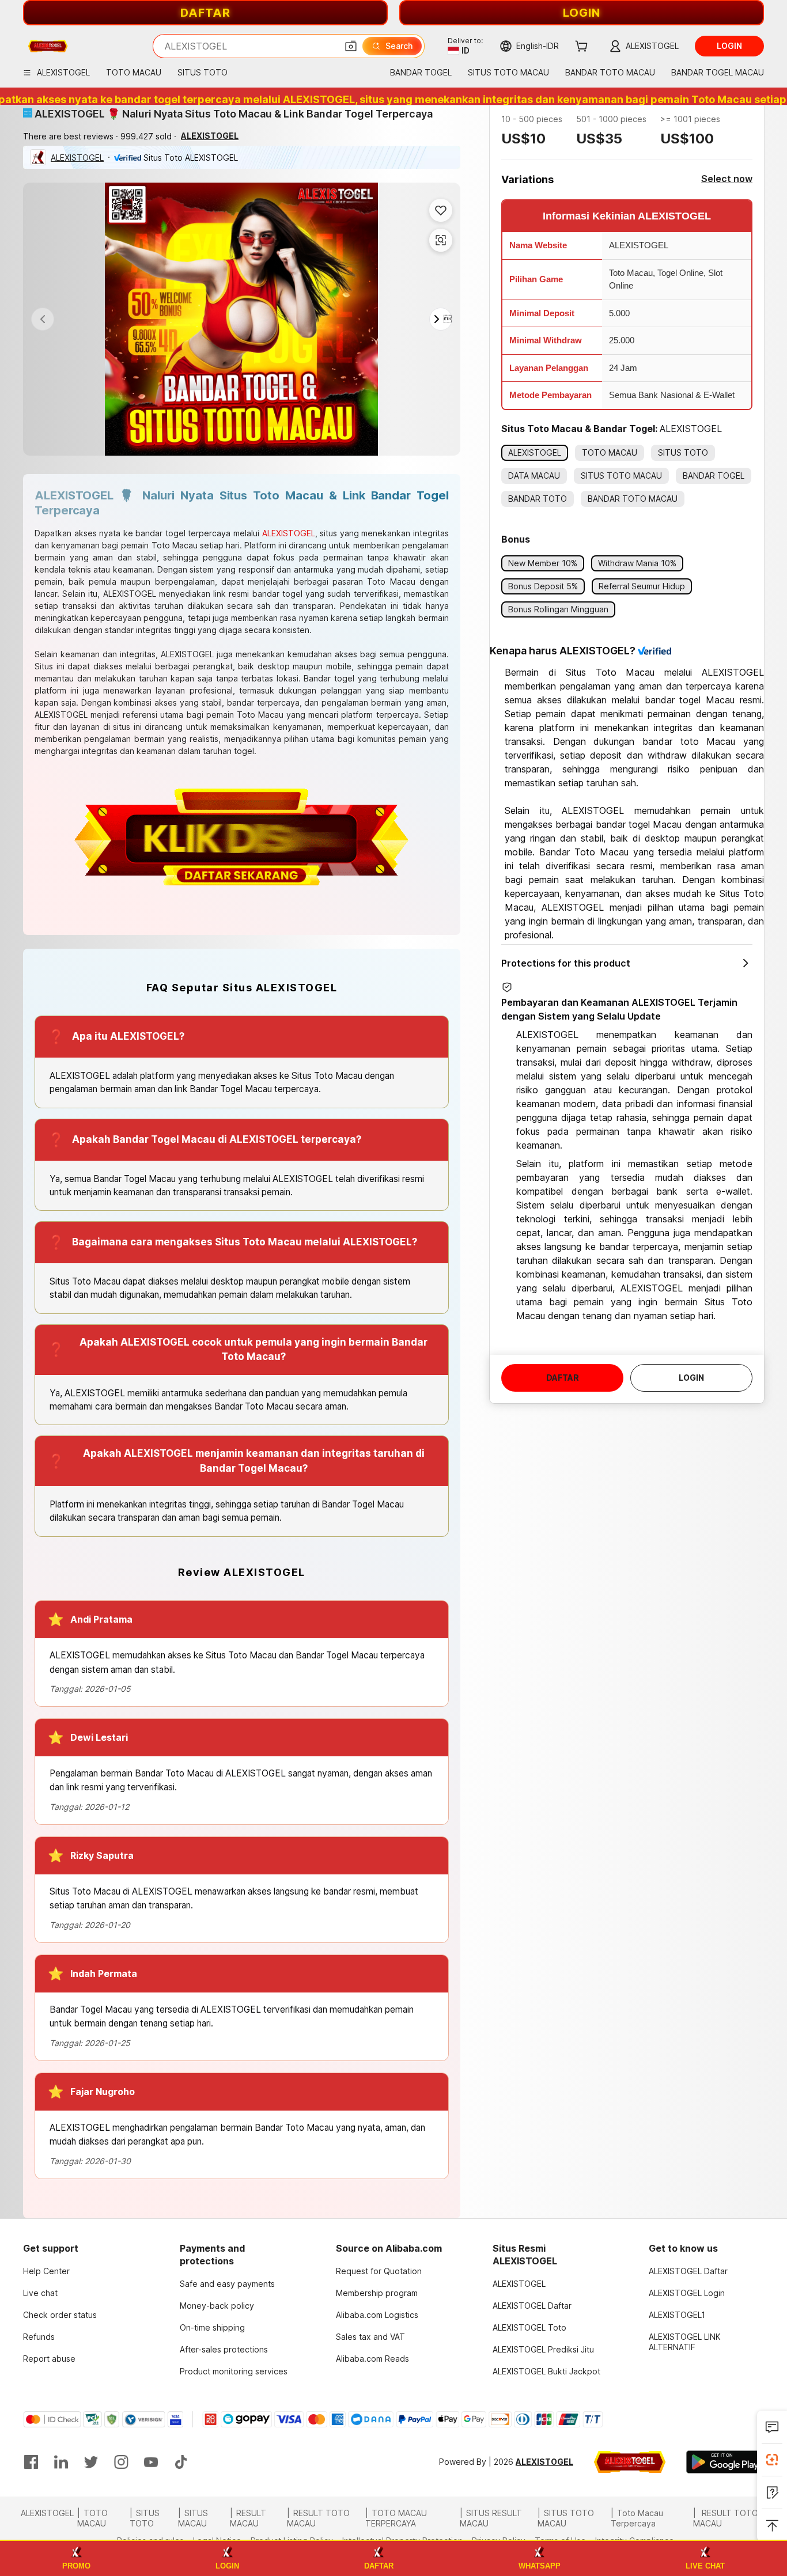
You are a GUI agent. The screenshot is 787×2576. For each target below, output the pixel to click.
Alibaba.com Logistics (377, 2315)
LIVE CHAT (705, 2566)
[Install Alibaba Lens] (772, 2460)
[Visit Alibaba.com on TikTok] (181, 2462)
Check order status (60, 2315)
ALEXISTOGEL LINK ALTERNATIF (685, 2342)
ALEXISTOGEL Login (687, 2293)
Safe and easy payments (227, 2284)
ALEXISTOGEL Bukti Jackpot (546, 2371)
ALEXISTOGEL (77, 158)
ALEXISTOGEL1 (677, 2315)
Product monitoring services (234, 2371)
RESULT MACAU (248, 2518)
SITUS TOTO (145, 2518)
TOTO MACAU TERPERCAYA (396, 2518)
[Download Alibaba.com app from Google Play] (725, 2462)
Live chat (40, 2293)
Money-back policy (217, 2306)
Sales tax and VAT (370, 2337)
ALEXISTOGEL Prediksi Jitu (543, 2349)
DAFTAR (205, 13)
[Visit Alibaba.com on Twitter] (91, 2462)
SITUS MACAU (193, 2518)
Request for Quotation (379, 2271)
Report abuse (49, 2359)
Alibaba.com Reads (372, 2359)
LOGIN (582, 13)
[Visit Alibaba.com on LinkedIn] (61, 2462)
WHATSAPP (540, 2566)
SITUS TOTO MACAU (566, 2518)
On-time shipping (212, 2327)
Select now (727, 179)
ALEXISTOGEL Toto (529, 2327)
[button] (351, 46)
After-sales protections (224, 2349)
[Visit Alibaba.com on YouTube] (151, 2462)
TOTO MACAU (92, 2518)
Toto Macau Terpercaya (637, 2518)
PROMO (76, 2566)
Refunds (39, 2337)
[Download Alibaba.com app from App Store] (630, 2462)
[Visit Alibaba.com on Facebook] (31, 2462)
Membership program (377, 2293)
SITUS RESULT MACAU (491, 2518)
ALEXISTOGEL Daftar (532, 2306)
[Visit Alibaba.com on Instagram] (121, 2462)
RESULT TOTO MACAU (318, 2518)
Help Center (46, 2271)
